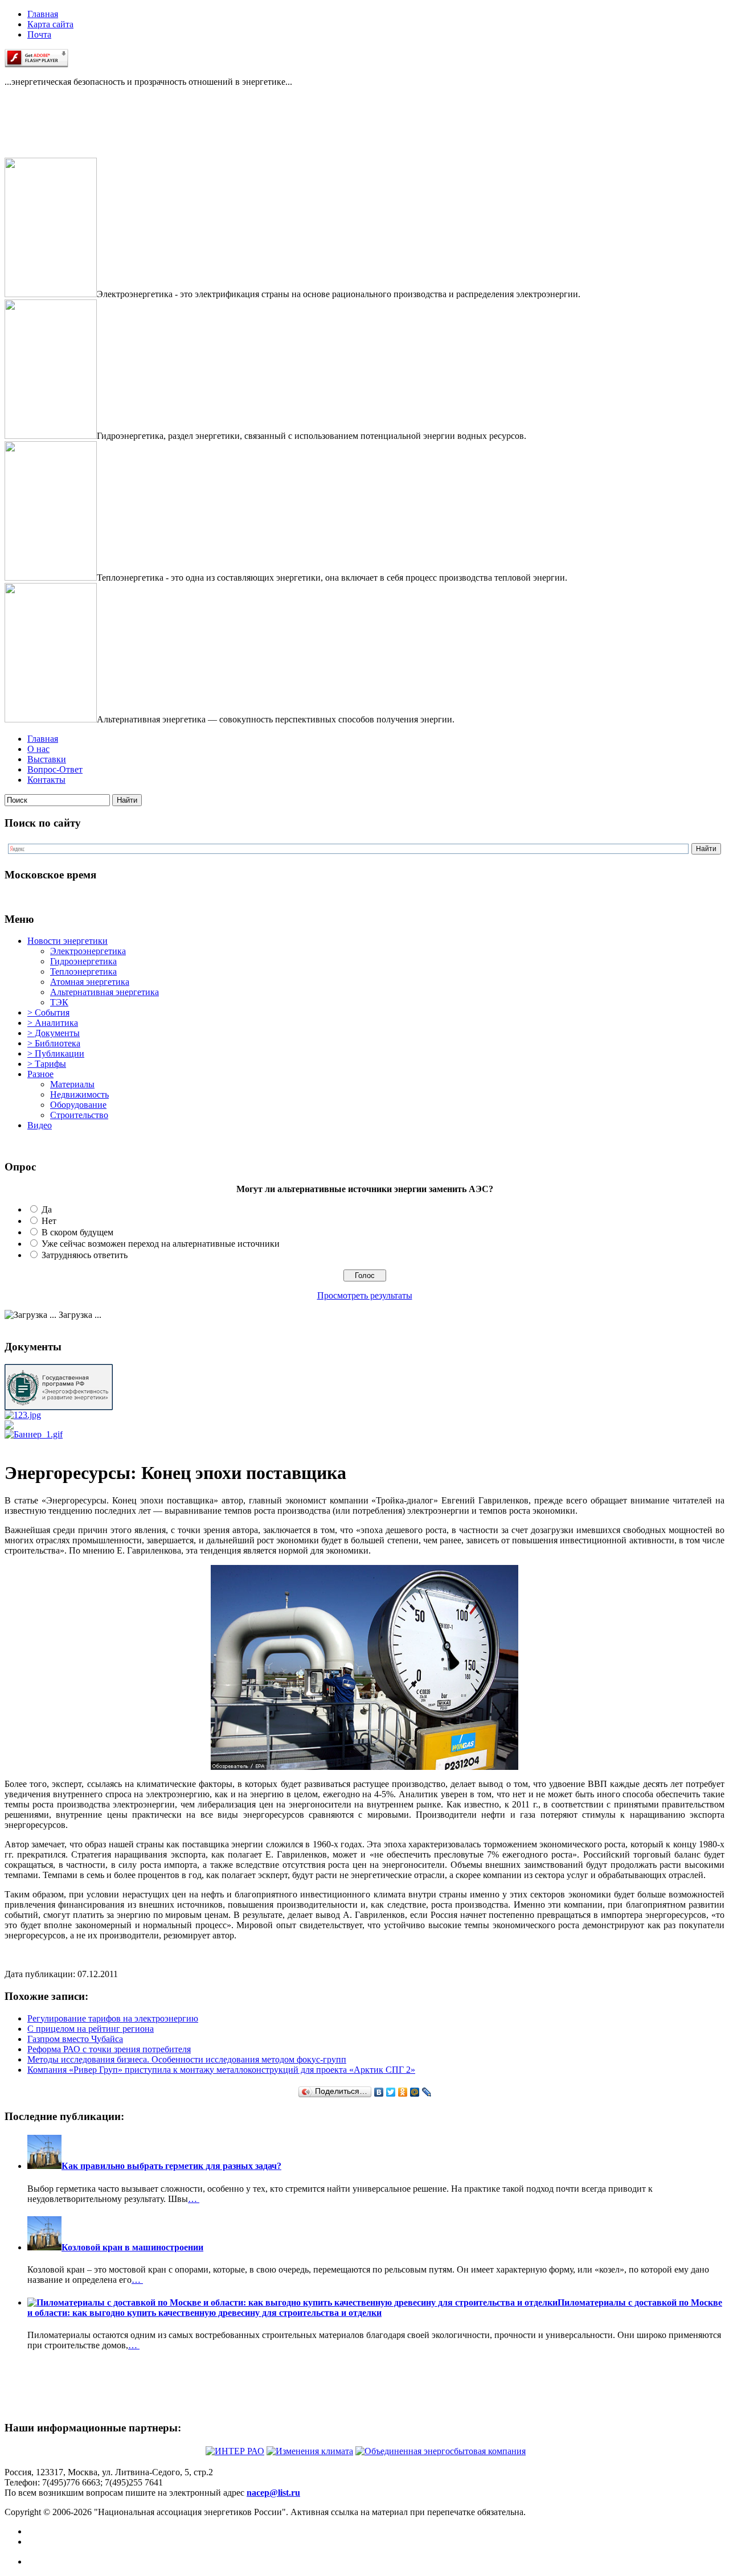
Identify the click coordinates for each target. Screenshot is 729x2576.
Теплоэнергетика (83, 971)
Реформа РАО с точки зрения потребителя (109, 2049)
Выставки (47, 759)
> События (48, 1012)
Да (47, 1209)
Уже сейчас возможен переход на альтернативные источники (161, 1244)
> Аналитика (53, 1023)
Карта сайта (50, 24)
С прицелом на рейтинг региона (91, 2029)
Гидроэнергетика (83, 961)
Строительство (79, 1115)
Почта (39, 34)
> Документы (54, 1033)
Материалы (72, 1084)
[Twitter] (391, 2092)
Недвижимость (79, 1094)
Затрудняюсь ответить (85, 1255)
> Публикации (56, 1053)
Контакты (46, 780)
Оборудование (78, 1105)
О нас (38, 749)
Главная (43, 14)
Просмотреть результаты (365, 1295)
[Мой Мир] (415, 2092)
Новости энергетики (67, 941)
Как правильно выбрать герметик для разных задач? (171, 2166)
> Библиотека (54, 1043)
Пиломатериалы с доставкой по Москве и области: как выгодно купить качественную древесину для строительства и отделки (375, 2308)
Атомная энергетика (90, 982)
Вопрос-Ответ (55, 769)
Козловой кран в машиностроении (132, 2247)
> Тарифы (47, 1064)
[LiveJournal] (427, 2092)
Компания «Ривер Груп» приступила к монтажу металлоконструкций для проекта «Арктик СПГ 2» (221, 2070)
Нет (49, 1221)
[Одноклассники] (403, 2092)
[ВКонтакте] (379, 2092)
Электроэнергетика (88, 951)
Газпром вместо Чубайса (75, 2039)
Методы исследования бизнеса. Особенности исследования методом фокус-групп (187, 2059)
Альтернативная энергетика (105, 992)
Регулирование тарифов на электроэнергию (113, 2018)
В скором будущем (77, 1232)
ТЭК (59, 1002)
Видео (40, 1125)
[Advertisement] (62, 132)
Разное (40, 1074)
